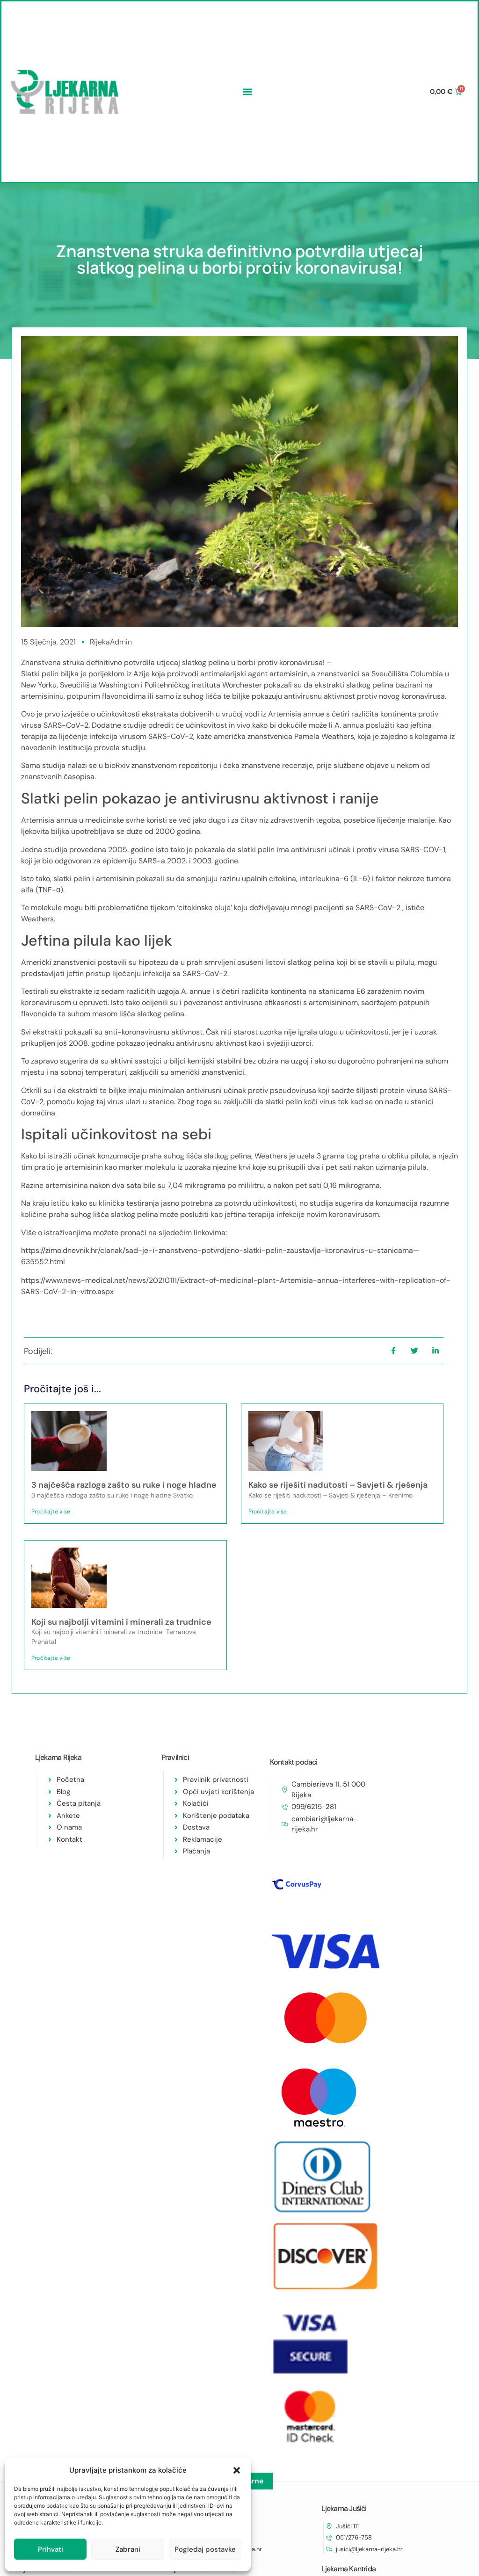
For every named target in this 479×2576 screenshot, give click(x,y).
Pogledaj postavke (205, 2549)
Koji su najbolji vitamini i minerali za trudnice (121, 1622)
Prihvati (51, 2549)
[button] (237, 2470)
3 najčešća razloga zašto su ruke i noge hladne (124, 1485)
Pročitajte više (51, 1512)
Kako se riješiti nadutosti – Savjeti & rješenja (338, 1485)
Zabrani (128, 2549)
